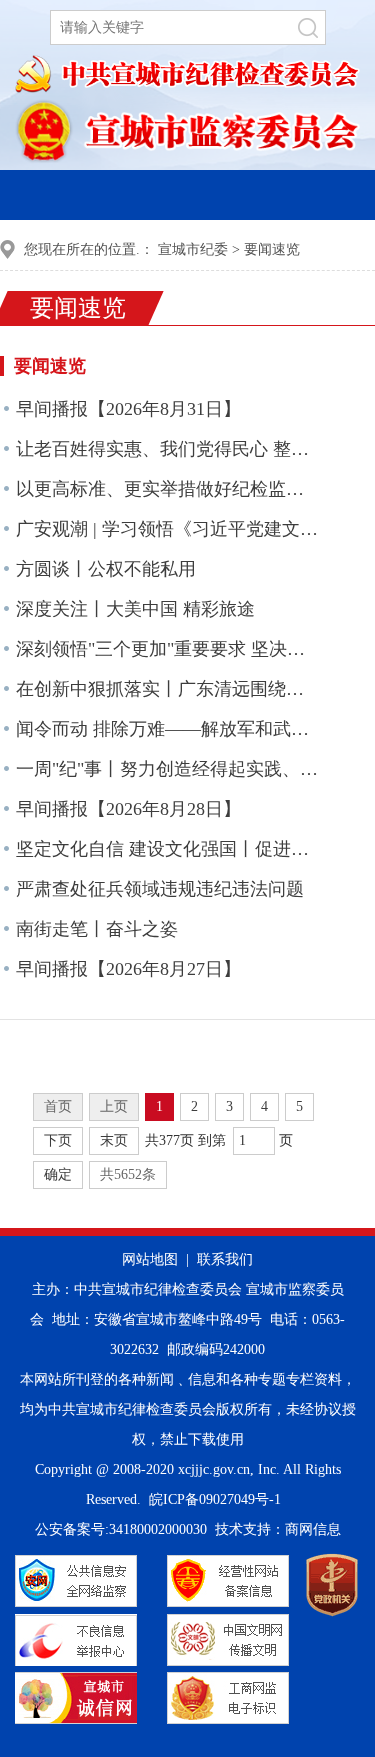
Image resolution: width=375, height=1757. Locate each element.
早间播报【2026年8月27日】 (128, 969)
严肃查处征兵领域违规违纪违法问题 (160, 889)
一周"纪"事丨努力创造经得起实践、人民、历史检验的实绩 (168, 769)
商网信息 (313, 1529)
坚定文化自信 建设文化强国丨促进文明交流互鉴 (168, 849)
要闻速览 (272, 249)
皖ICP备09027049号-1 (215, 1499)
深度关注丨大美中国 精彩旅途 (135, 609)
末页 (114, 1140)
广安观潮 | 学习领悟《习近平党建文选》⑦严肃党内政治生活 (168, 529)
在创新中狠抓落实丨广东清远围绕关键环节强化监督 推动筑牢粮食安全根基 (168, 689)
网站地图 (150, 1259)
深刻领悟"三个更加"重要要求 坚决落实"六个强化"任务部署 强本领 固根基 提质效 (168, 649)
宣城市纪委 (193, 249)
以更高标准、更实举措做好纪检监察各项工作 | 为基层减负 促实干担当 (168, 489)
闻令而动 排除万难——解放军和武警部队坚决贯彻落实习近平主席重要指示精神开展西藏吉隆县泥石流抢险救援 (168, 729)
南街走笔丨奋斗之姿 (97, 929)
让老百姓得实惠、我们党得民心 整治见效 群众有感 (168, 449)
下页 (58, 1140)
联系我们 (225, 1259)
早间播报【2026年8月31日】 (128, 409)
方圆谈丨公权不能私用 (106, 569)
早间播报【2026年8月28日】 (128, 809)
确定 (58, 1174)
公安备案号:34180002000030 (121, 1529)
